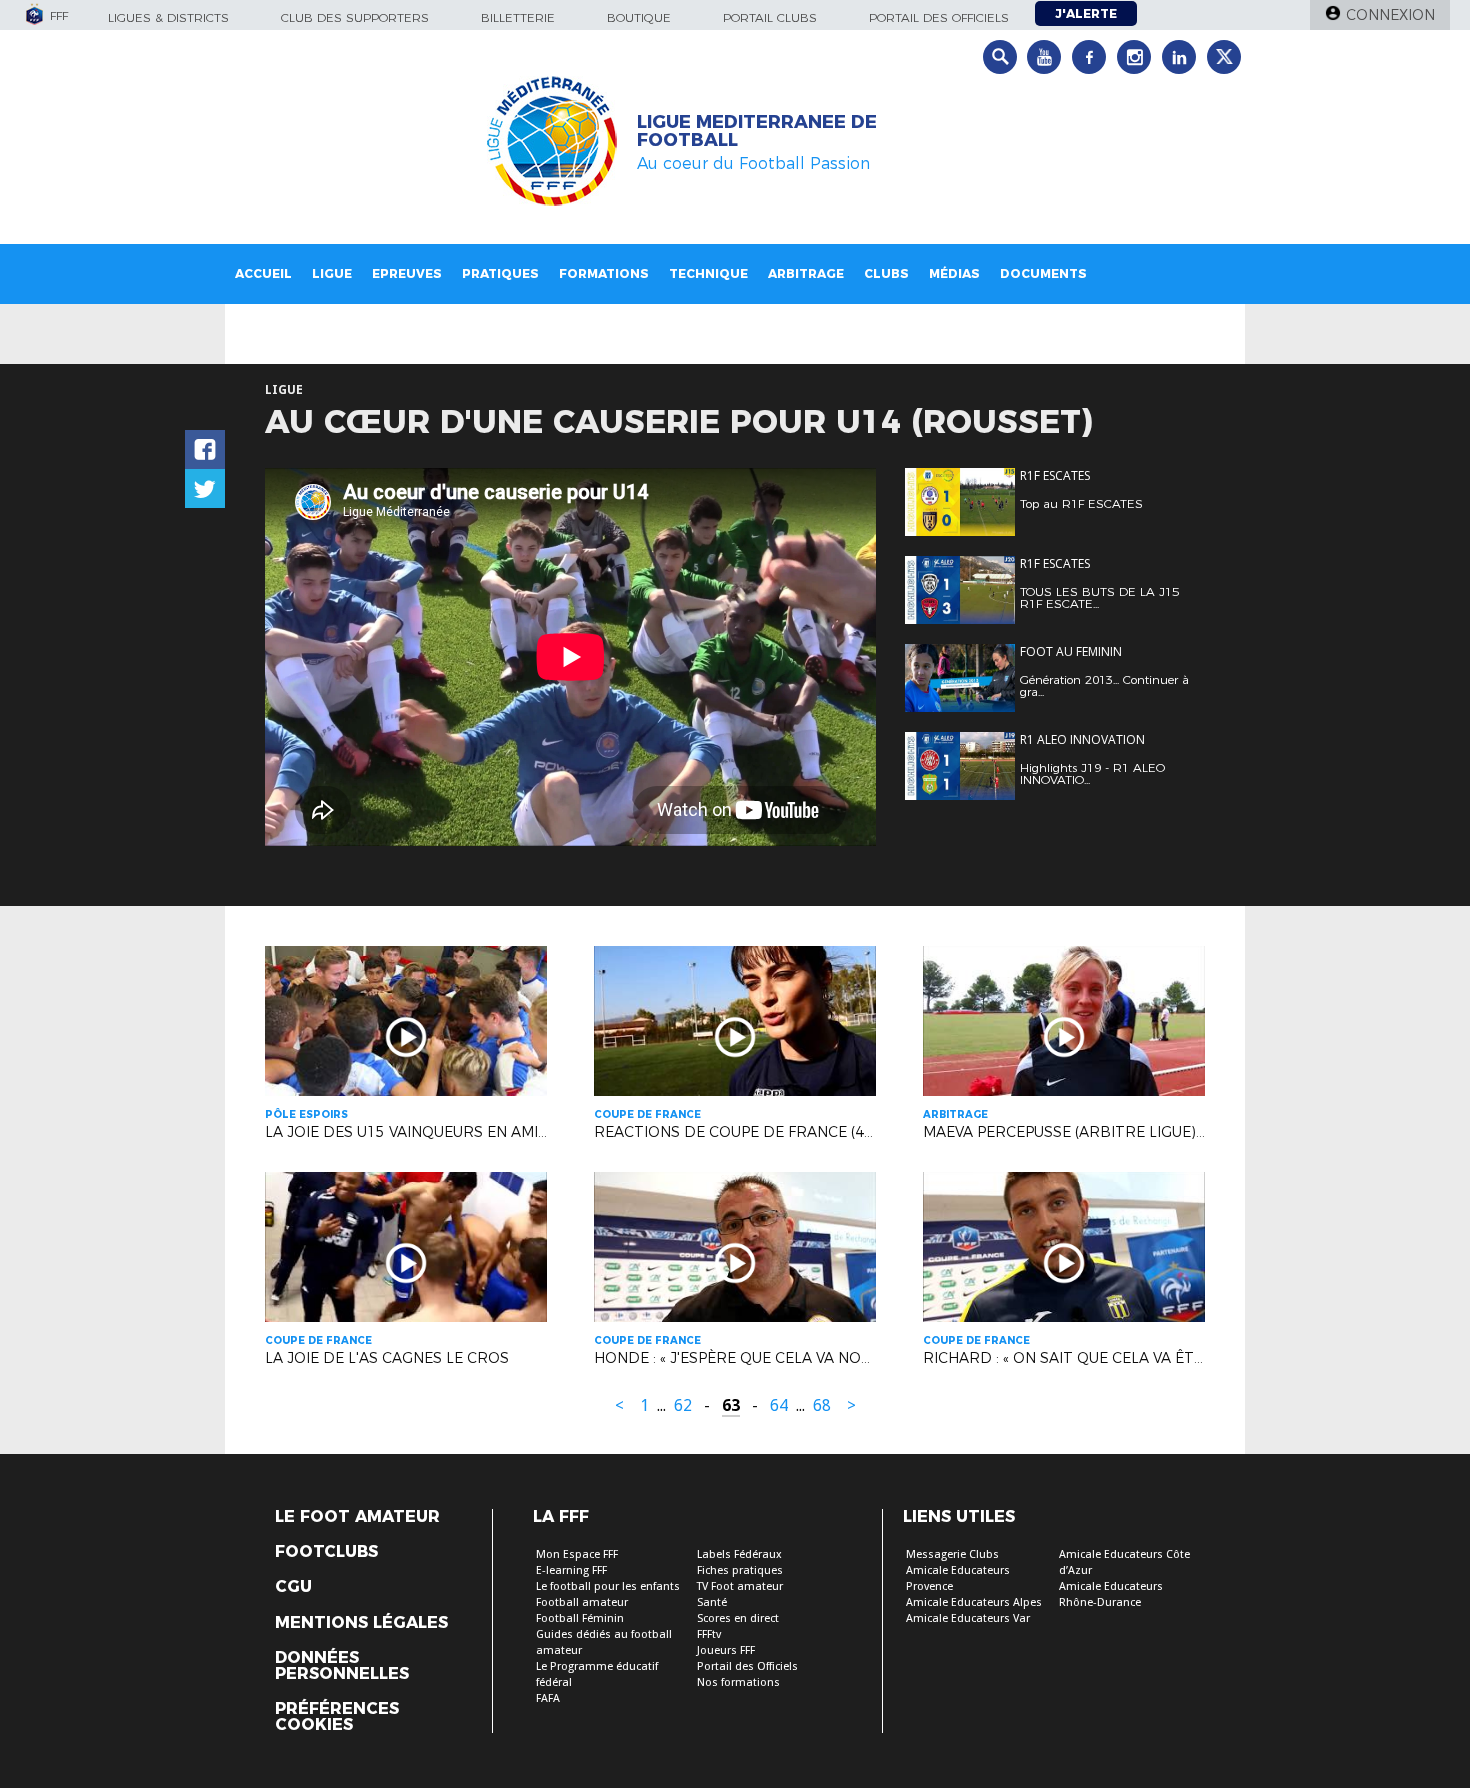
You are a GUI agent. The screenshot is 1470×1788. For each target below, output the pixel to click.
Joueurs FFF (726, 1650)
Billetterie (518, 17)
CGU (293, 1587)
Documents (1043, 273)
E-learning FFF (571, 1570)
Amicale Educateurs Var (968, 1618)
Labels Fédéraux (739, 1554)
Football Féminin (580, 1618)
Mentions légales (361, 1623)
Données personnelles (342, 1666)
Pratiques (500, 273)
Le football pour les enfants (608, 1586)
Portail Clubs (770, 17)
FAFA (548, 1698)
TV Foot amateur (740, 1586)
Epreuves (407, 273)
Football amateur (582, 1602)
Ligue (332, 273)
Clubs (886, 273)
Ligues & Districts (168, 17)
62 (683, 1405)
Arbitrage (806, 273)
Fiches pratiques (740, 1570)
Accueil (263, 273)
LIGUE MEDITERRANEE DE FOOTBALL (757, 131)
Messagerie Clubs (952, 1554)
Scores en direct (738, 1618)
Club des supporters (355, 17)
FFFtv (709, 1634)
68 (822, 1405)
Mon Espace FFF (577, 1554)
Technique (708, 273)
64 (779, 1405)
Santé (712, 1602)
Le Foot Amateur (357, 1517)
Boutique (639, 17)
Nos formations (738, 1682)
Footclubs (326, 1552)
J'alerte (1086, 13)
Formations (604, 273)
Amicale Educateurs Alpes (974, 1602)
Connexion (1390, 15)
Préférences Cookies (337, 1717)
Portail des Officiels (747, 1666)
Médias (954, 273)
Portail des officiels (939, 17)
